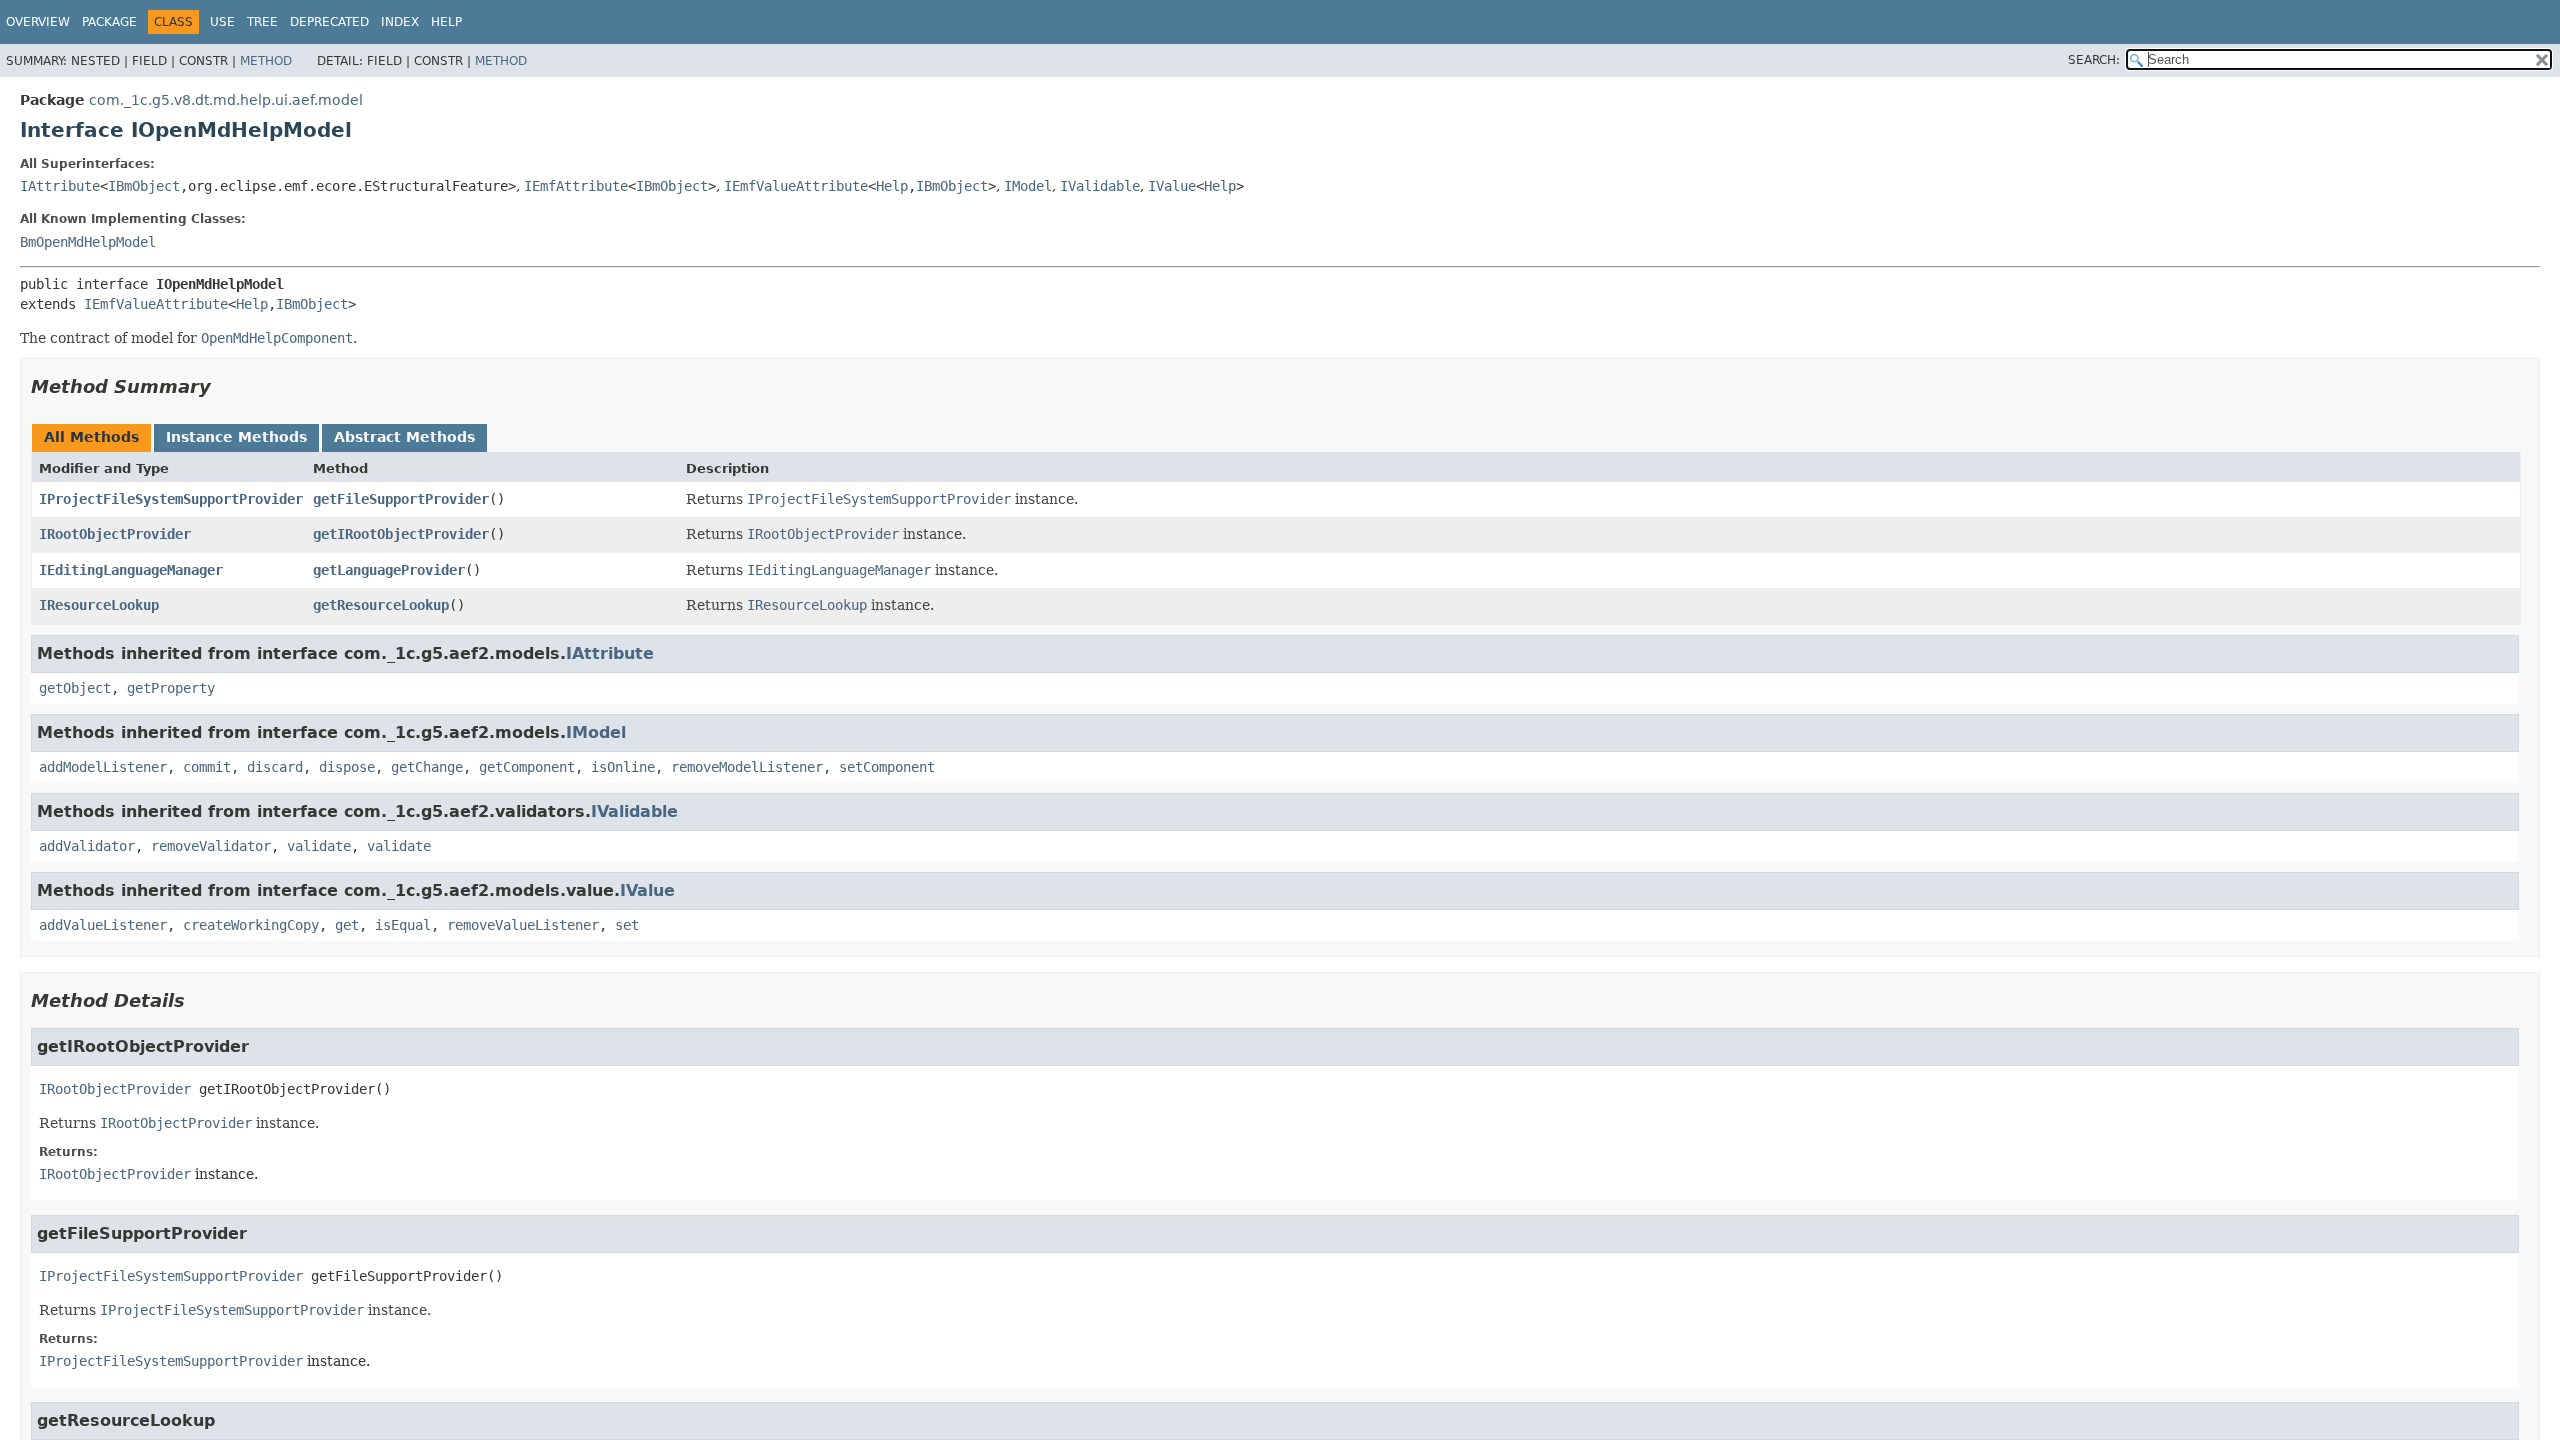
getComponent (527, 767)
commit (207, 767)
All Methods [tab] (91, 437)
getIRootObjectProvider (401, 534)
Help (446, 22)
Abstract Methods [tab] (404, 437)
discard (275, 767)
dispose (347, 767)
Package (109, 22)
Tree (262, 22)
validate (319, 846)
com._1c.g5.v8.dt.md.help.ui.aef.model (226, 100)
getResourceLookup (381, 605)
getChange (427, 767)
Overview (38, 22)
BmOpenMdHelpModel (88, 242)
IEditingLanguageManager (131, 570)
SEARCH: (2094, 60)
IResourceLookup (99, 605)
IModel (1028, 186)
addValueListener (103, 925)
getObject (75, 688)
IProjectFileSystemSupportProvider (171, 499)
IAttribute (60, 186)
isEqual (403, 925)
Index (400, 22)
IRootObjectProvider (115, 534)
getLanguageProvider (389, 570)
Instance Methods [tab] (236, 437)
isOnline (623, 767)
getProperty (171, 688)
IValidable (1100, 186)
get (347, 925)
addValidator (87, 846)
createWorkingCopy (251, 925)
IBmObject (144, 186)
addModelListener (103, 767)
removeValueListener (523, 925)
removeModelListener (747, 767)
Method (266, 61)
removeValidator (211, 846)
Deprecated (329, 22)
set (627, 925)
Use (222, 22)
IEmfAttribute (576, 186)
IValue (1172, 186)
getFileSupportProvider (401, 499)
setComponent (887, 767)
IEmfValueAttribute (796, 186)
